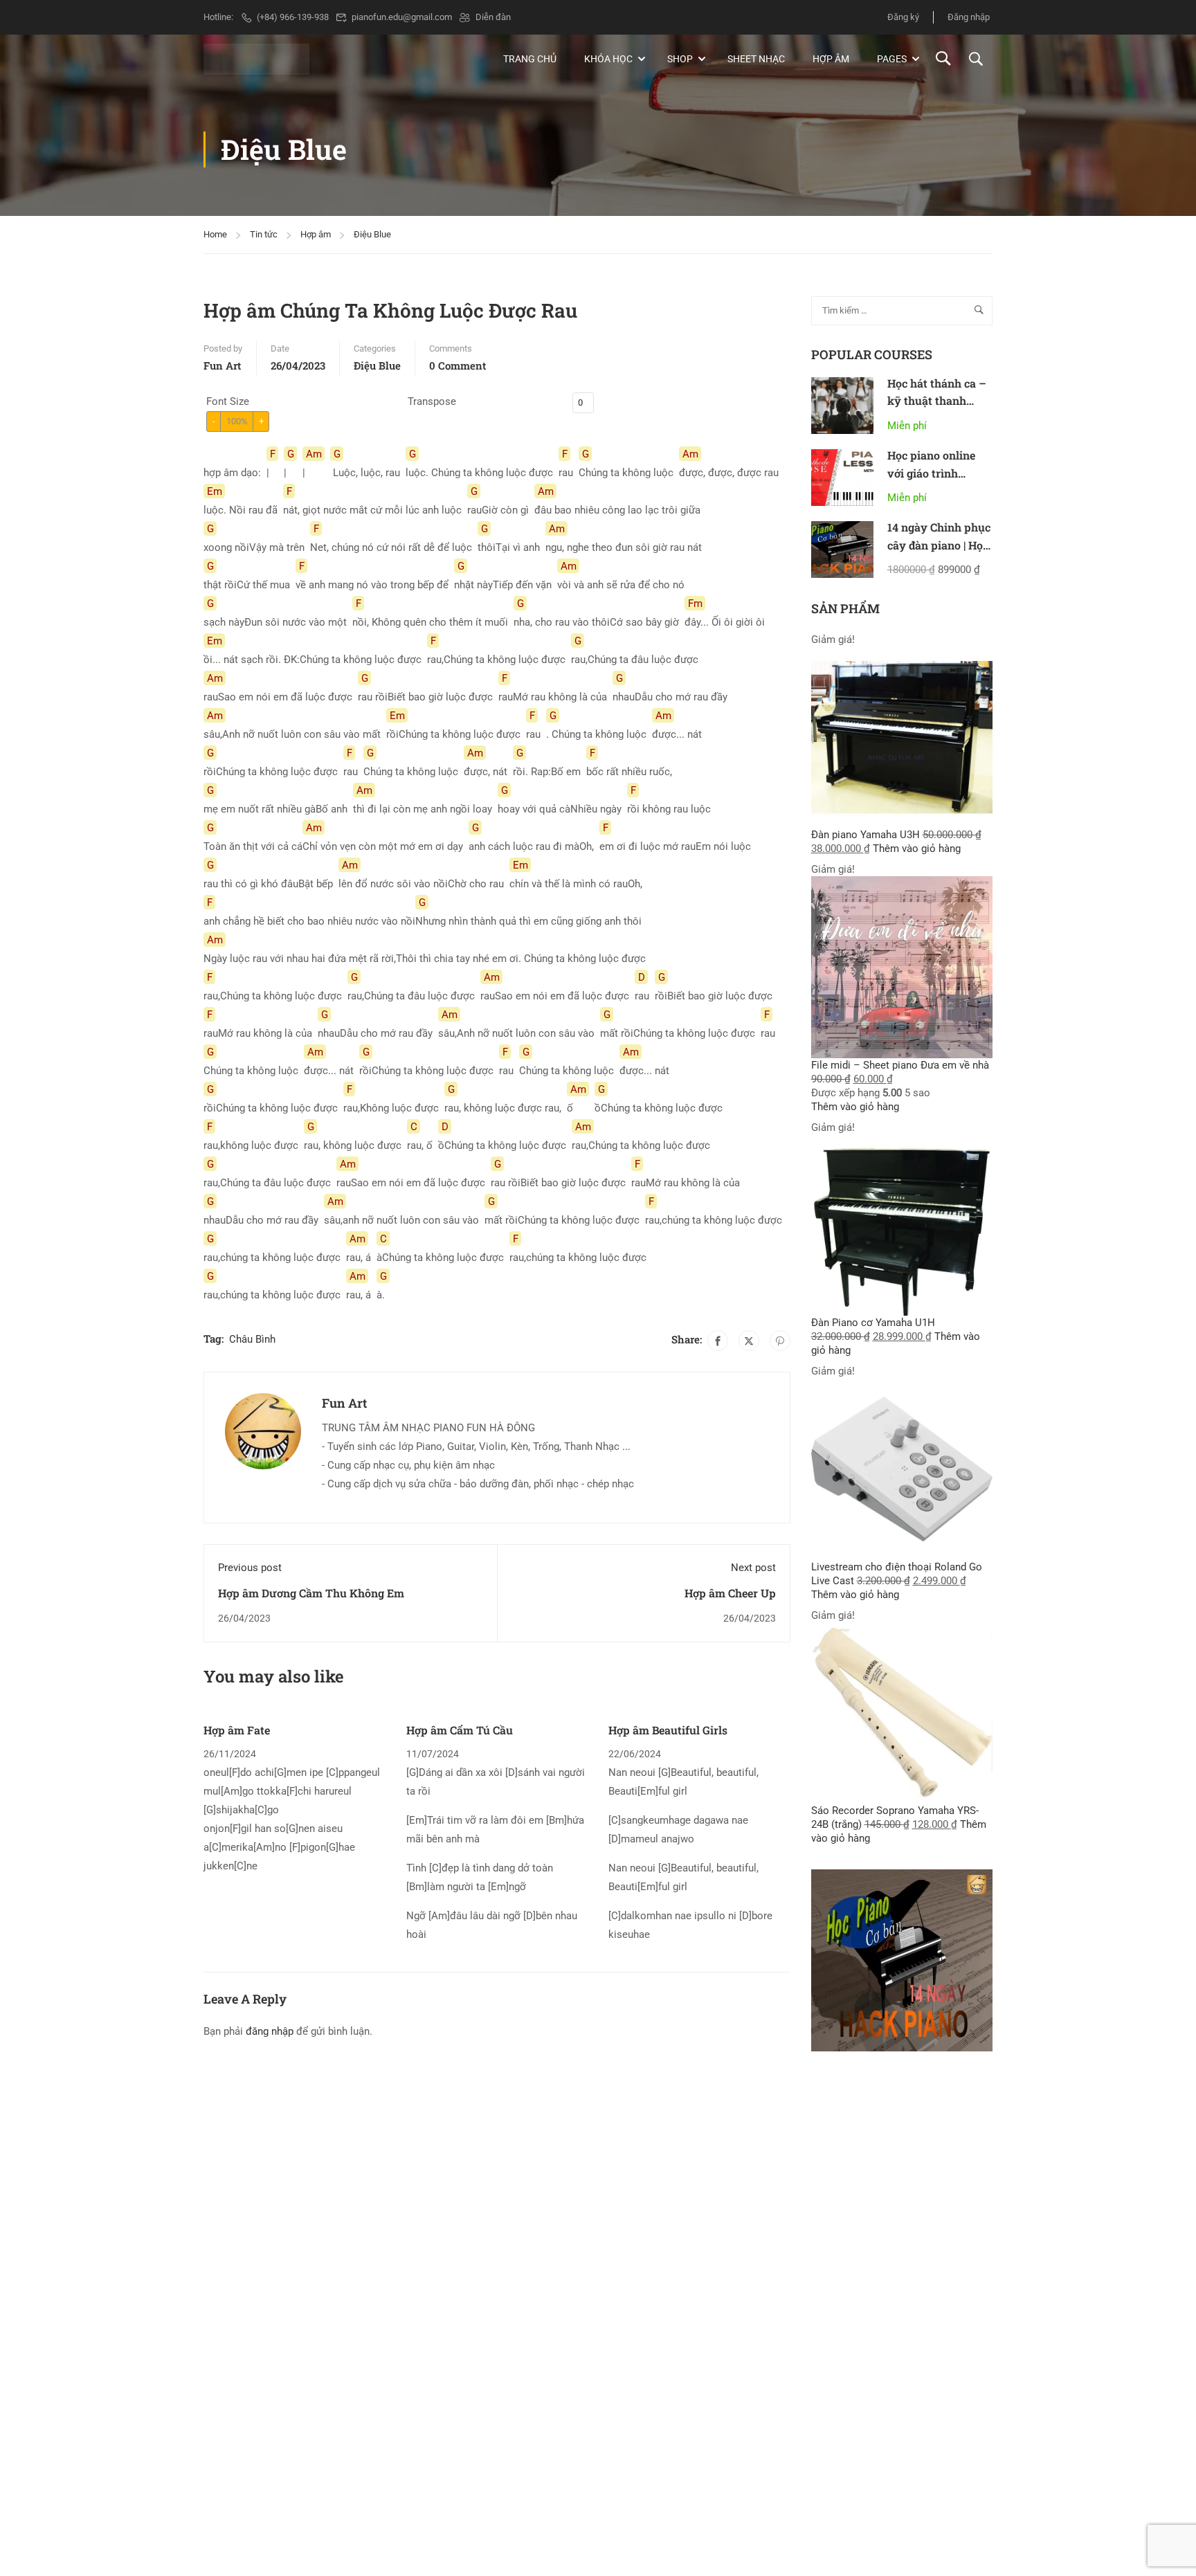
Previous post (250, 1568)
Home (215, 234)
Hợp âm (831, 59)
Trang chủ (530, 59)
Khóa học (608, 59)
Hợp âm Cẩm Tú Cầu (460, 1730)
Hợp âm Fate (237, 1730)
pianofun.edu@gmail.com (402, 17)
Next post (753, 1568)
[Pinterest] (780, 1341)
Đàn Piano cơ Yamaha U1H (873, 1323)
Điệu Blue (372, 234)
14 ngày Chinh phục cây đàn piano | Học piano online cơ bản (939, 545)
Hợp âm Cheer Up (730, 1593)
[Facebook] (718, 1341)
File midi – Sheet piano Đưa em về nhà (900, 1065)
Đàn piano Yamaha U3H (866, 835)
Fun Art (222, 365)
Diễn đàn (493, 17)
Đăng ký (903, 17)
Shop (680, 59)
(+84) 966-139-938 (293, 17)
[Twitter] (749, 1341)
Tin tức (264, 234)
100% (237, 421)
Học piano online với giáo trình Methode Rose (931, 473)
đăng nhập (270, 2031)
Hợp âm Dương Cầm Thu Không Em (311, 1593)
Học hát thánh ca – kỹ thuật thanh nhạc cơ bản (937, 401)
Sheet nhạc (756, 59)
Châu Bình (252, 1339)
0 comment (457, 365)
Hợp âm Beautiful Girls (668, 1730)
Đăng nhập (969, 17)
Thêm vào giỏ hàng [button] (917, 849)
